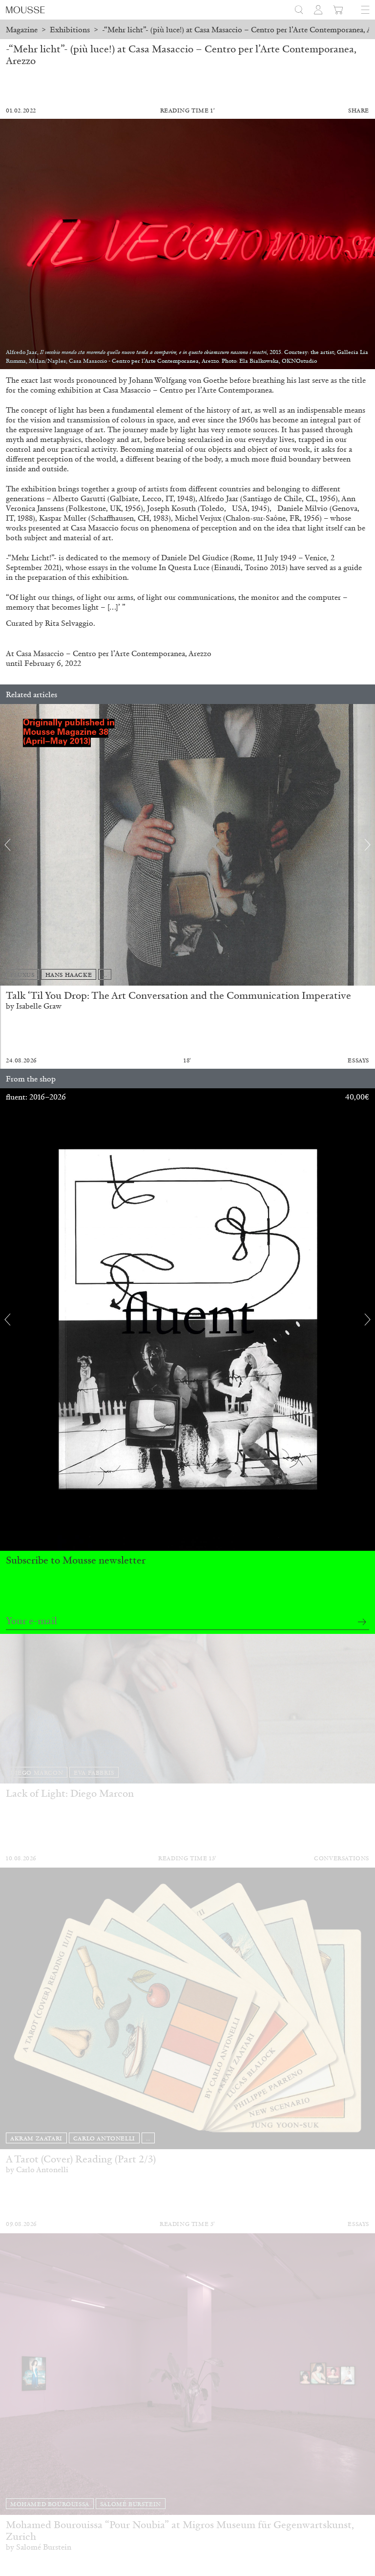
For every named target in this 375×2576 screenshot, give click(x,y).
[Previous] (7, 845)
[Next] (368, 845)
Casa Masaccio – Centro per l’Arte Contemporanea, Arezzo (114, 653)
